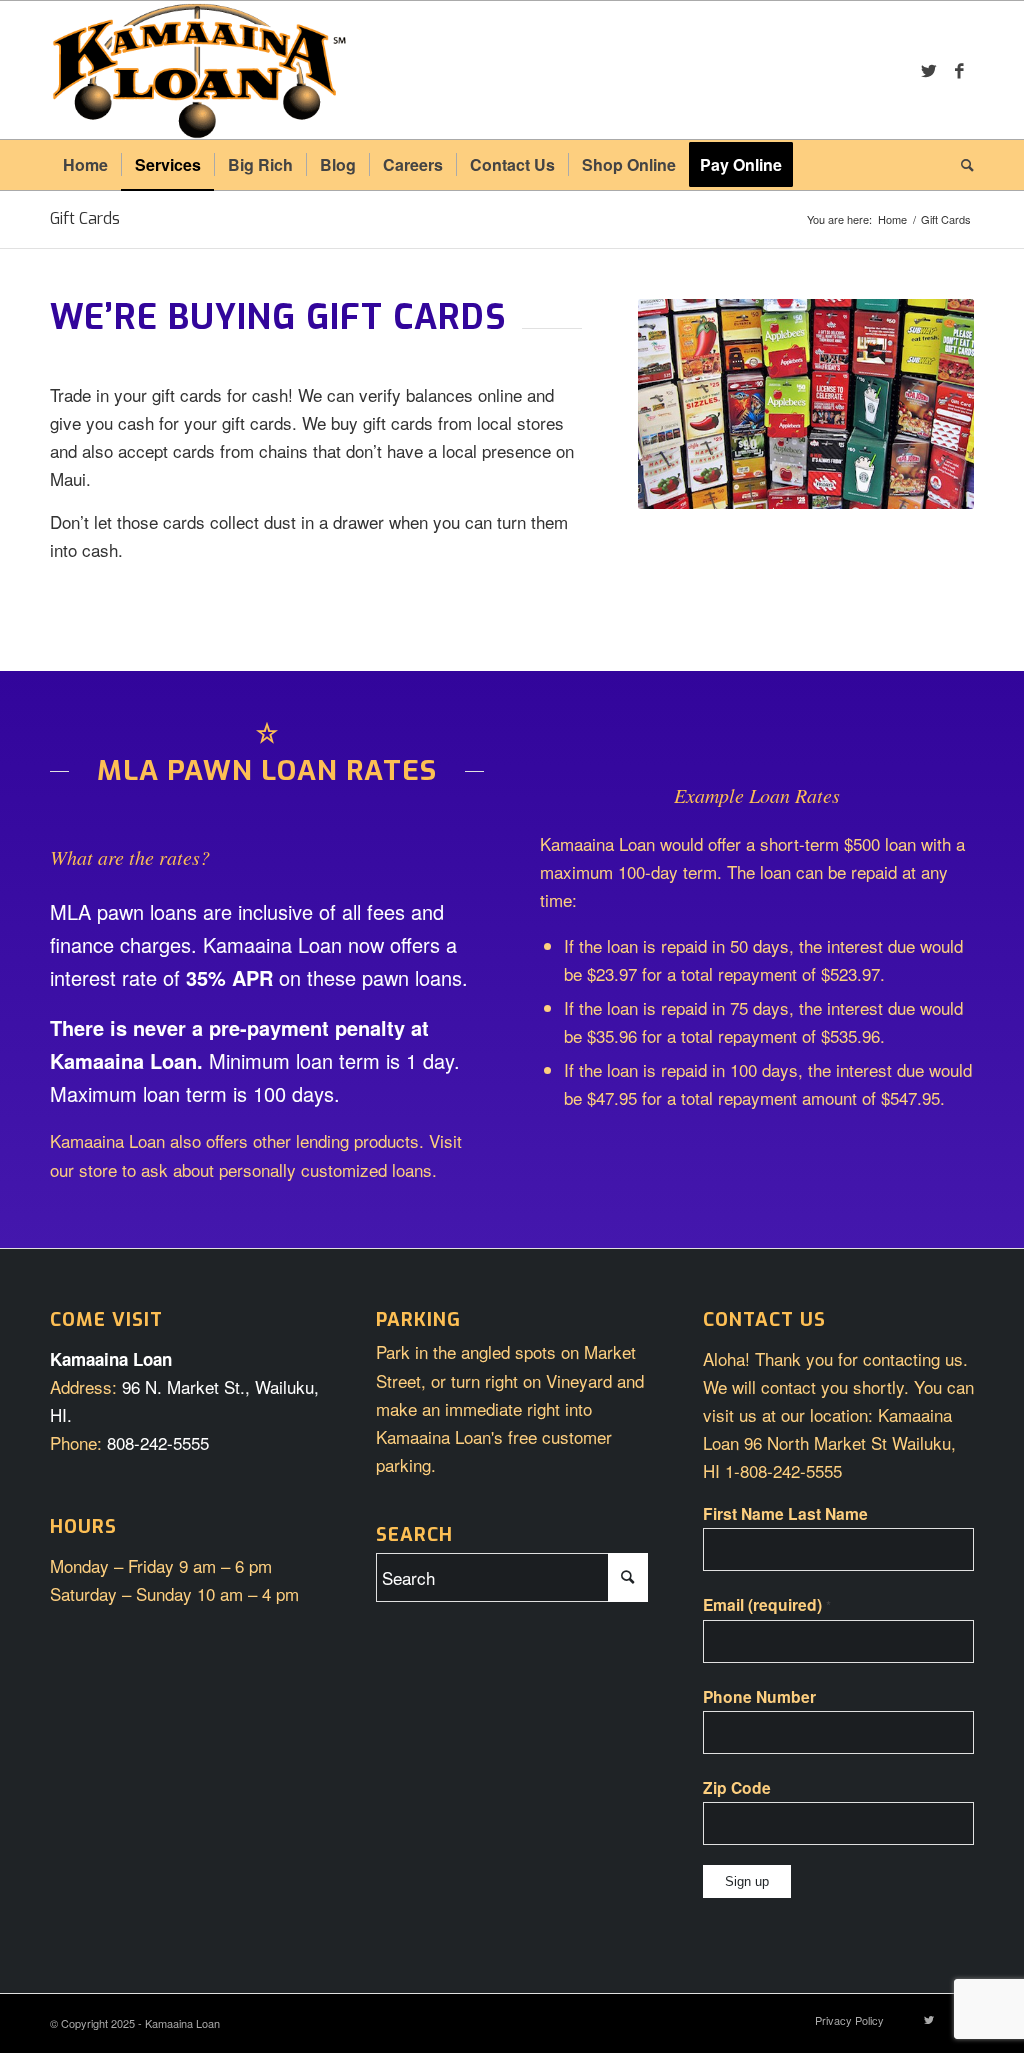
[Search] (961, 165)
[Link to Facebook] (959, 70)
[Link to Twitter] (929, 70)
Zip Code (737, 1787)
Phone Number (759, 1696)
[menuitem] (85, 165)
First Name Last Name (785, 1513)
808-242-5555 (158, 1442)
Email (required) (767, 1604)
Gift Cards (85, 218)
